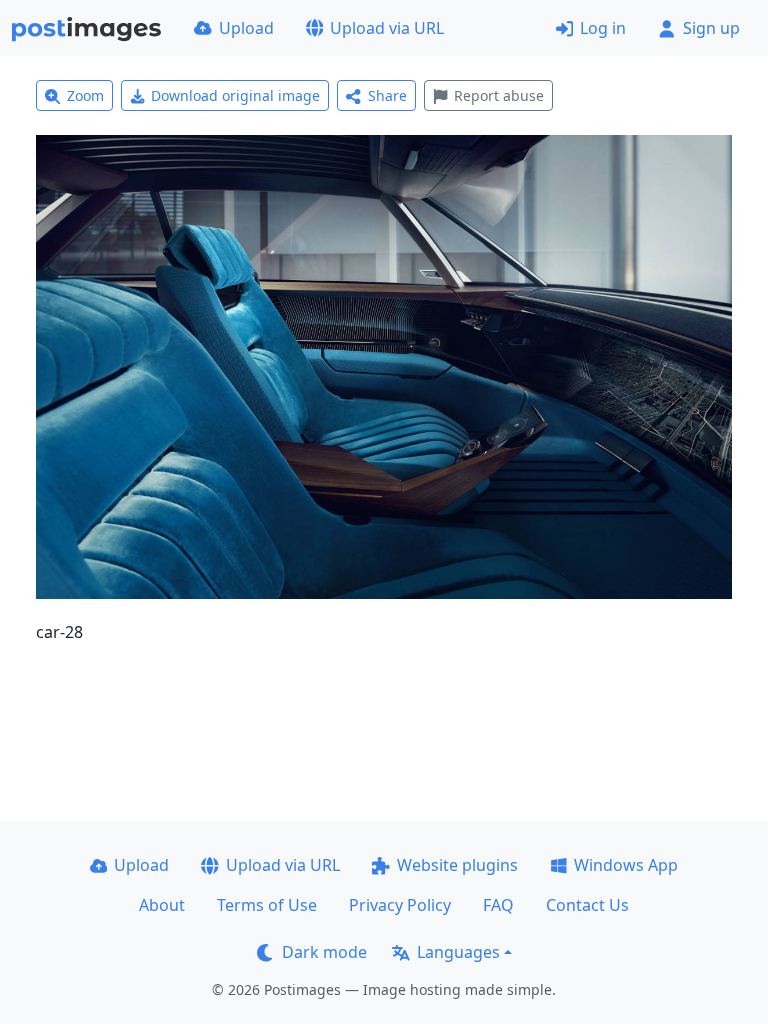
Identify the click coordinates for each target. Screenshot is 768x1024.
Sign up (711, 28)
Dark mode (324, 952)
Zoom (85, 95)
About (162, 905)
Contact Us (587, 905)
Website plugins (457, 865)
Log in (603, 28)
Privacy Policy (400, 905)
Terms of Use (267, 905)
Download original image (235, 95)
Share (387, 95)
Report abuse (499, 95)
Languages (458, 952)
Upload (246, 28)
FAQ (498, 905)
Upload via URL (387, 28)
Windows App (626, 865)
